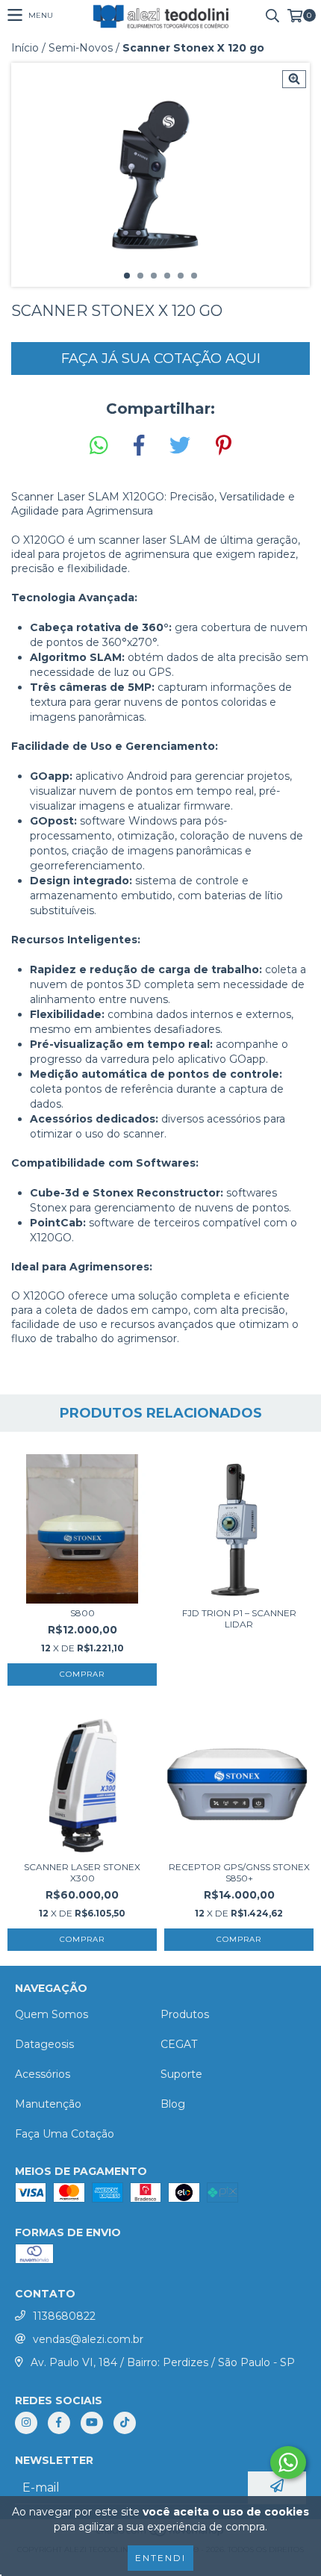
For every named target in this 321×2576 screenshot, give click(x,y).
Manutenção (48, 2104)
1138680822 (64, 2316)
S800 (82, 1613)
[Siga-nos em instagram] (26, 2423)
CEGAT (179, 2044)
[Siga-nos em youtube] (92, 2423)
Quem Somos (52, 2014)
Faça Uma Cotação (65, 2134)
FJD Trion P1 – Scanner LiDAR (239, 1618)
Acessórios (43, 2074)
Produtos (185, 2014)
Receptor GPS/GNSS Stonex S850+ (239, 1872)
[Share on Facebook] (139, 446)
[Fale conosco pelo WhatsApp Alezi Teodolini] (288, 2462)
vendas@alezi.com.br (88, 2339)
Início (25, 48)
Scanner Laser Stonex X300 (82, 1872)
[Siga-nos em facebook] (59, 2423)
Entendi (160, 2558)
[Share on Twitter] (180, 446)
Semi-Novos (81, 48)
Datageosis (44, 2044)
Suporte (181, 2074)
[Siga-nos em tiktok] (125, 2423)
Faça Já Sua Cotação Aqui (161, 359)
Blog (173, 2104)
